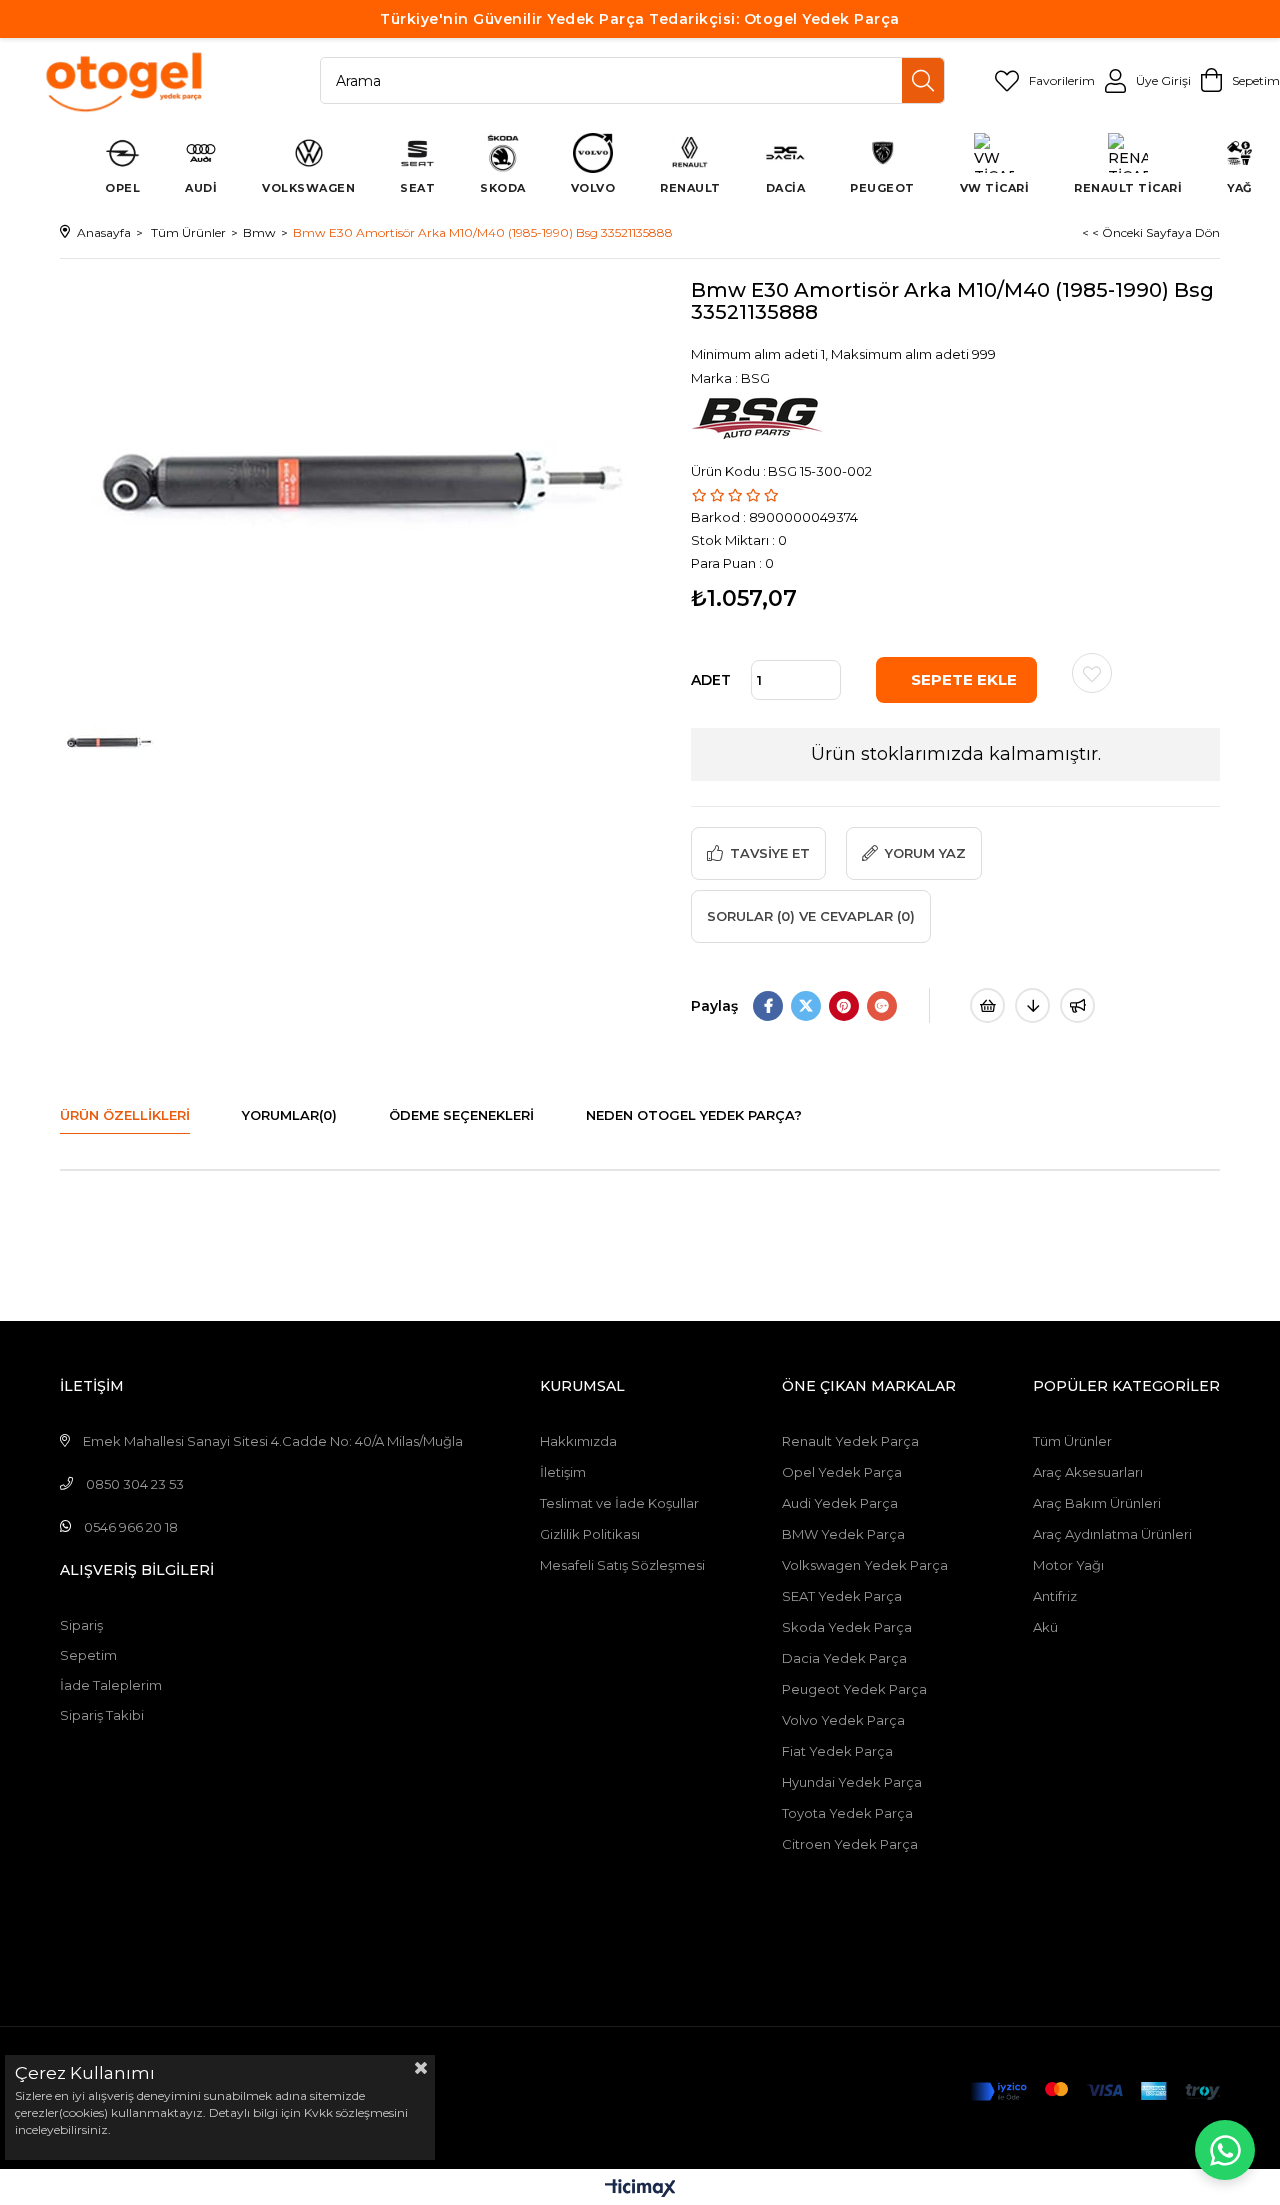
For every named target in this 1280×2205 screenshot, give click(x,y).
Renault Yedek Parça (850, 1441)
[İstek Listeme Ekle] (987, 1005)
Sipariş (81, 1625)
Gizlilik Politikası (590, 1534)
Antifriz (1055, 1596)
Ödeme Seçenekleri (461, 1115)
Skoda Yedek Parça (847, 1627)
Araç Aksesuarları (1088, 1472)
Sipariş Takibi (102, 1715)
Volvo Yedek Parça (843, 1720)
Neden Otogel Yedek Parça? (694, 1115)
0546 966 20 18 (131, 1527)
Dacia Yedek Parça (844, 1658)
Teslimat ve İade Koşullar (619, 1503)
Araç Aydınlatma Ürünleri (1112, 1534)
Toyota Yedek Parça (847, 1813)
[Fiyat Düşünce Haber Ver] (1032, 1005)
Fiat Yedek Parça (837, 1751)
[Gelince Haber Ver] (1077, 1005)
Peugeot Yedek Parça (854, 1689)
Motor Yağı (1068, 1565)
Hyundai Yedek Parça (852, 1782)
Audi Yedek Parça (840, 1503)
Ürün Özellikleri (125, 1115)
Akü (1045, 1627)
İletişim (563, 1472)
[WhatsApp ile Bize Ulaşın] (1225, 2150)
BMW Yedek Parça (843, 1534)
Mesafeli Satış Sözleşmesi (622, 1565)
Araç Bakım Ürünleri (1097, 1503)
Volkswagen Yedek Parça (865, 1565)
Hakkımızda (578, 1441)
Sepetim (88, 1655)
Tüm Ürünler (1072, 1441)
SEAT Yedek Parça (842, 1596)
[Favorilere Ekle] (1092, 673)
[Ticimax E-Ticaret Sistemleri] (640, 2189)
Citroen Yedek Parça (850, 1844)
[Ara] (923, 80)
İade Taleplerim (111, 1685)
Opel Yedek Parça (842, 1472)
